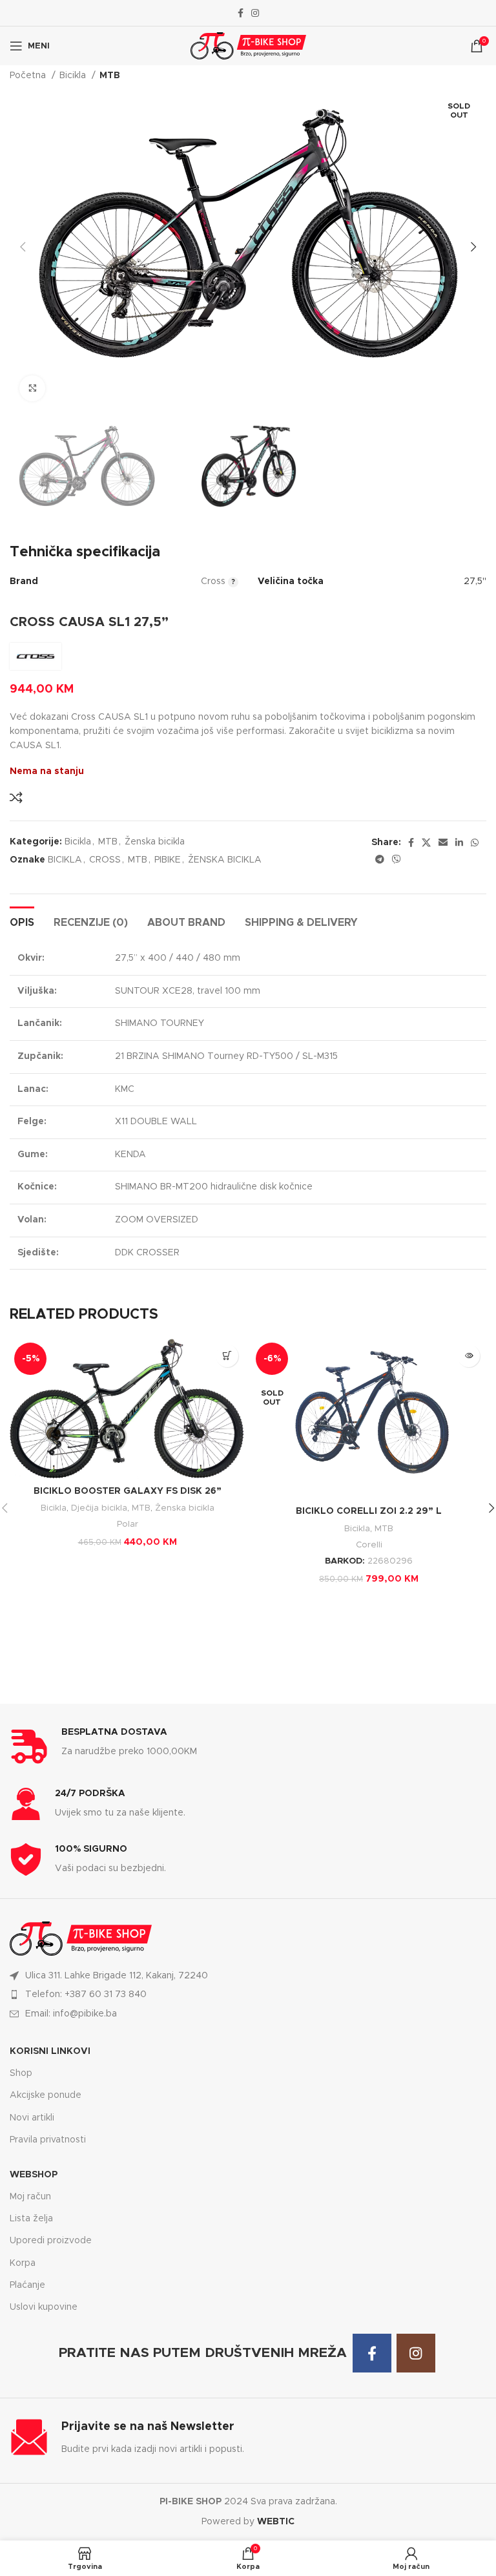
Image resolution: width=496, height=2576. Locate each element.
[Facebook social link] (241, 13)
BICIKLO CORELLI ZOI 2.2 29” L (369, 1511)
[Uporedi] (16, 797)
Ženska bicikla (155, 842)
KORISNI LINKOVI (50, 2051)
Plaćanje (27, 2285)
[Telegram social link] (380, 859)
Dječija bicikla (99, 1508)
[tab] (22, 921)
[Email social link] (443, 843)
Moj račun (30, 2197)
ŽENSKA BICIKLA (225, 860)
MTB (110, 76)
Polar (128, 1524)
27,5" (475, 581)
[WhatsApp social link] (475, 843)
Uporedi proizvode (51, 2241)
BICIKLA (65, 860)
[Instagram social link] (255, 13)
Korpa (23, 2263)
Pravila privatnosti (48, 2140)
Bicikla (74, 76)
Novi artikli (32, 2118)
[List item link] (248, 1995)
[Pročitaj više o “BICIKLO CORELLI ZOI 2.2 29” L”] (469, 1356)
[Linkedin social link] (459, 843)
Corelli (369, 1545)
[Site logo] (248, 46)
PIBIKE (168, 860)
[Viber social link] (397, 859)
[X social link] (426, 843)
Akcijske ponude (46, 2095)
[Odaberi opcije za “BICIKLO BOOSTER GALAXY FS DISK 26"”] (227, 1356)
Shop (21, 2073)
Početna (29, 76)
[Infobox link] (248, 1746)
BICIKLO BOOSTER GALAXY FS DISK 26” (128, 1491)
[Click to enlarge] (32, 388)
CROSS (105, 860)
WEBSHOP (34, 2175)
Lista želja (31, 2219)
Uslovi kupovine (44, 2307)
